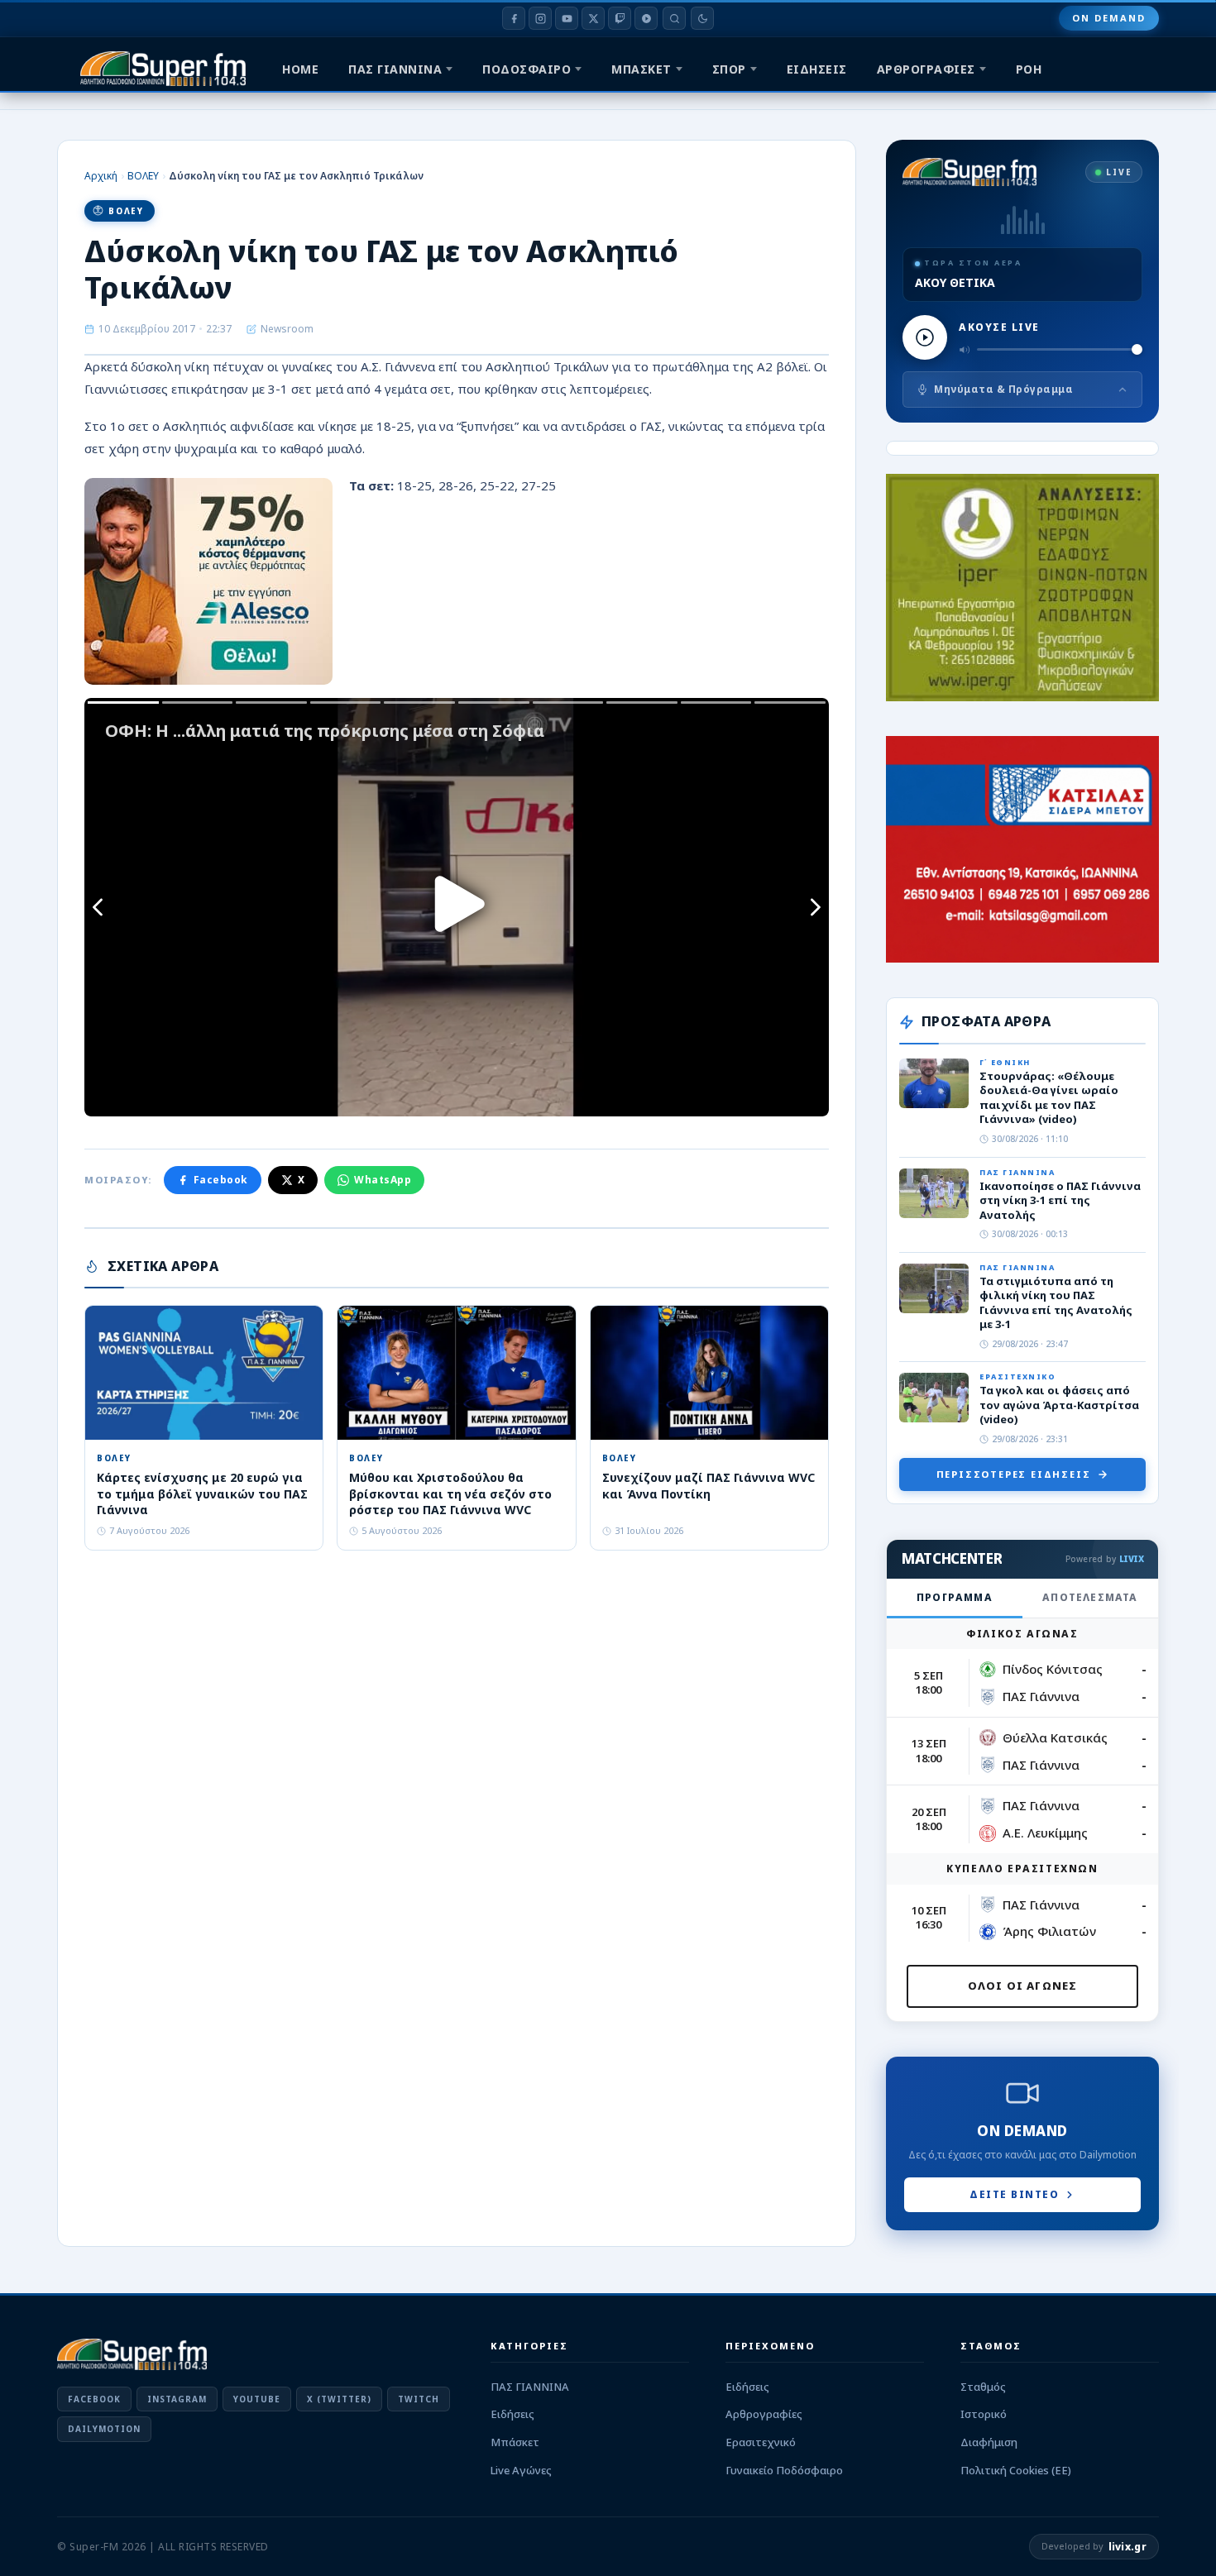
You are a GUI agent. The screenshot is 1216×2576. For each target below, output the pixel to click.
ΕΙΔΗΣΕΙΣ (817, 69)
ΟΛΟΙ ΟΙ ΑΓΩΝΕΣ (1023, 1986)
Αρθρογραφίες (764, 2414)
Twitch (419, 2399)
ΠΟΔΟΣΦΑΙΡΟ (527, 69)
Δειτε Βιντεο (1014, 2194)
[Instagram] (540, 18)
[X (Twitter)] (593, 18)
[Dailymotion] (646, 18)
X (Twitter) (339, 2399)
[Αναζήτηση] (674, 18)
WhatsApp (383, 1180)
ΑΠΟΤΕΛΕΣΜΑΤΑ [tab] (1090, 1597)
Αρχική (101, 176)
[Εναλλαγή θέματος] (702, 18)
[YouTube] (567, 18)
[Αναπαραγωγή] (925, 337)
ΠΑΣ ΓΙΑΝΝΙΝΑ (395, 69)
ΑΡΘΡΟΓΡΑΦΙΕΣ (926, 69)
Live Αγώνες (521, 2470)
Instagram (177, 2399)
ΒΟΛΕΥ (143, 176)
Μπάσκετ (515, 2442)
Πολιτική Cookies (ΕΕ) (1016, 2470)
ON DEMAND (1109, 18)
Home (300, 69)
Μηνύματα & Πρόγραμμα (1003, 389)
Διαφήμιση (989, 2442)
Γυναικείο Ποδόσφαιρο (784, 2470)
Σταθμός (983, 2387)
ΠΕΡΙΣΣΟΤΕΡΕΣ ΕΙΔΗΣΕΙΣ (1014, 1474)
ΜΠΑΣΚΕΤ (642, 69)
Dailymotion (104, 2429)
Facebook (221, 1180)
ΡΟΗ (1029, 69)
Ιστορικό (984, 2414)
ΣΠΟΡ (729, 69)
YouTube (257, 2399)
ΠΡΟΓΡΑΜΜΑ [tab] (955, 1597)
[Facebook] (514, 18)
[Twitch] (620, 18)
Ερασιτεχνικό (761, 2442)
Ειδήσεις (512, 2414)
